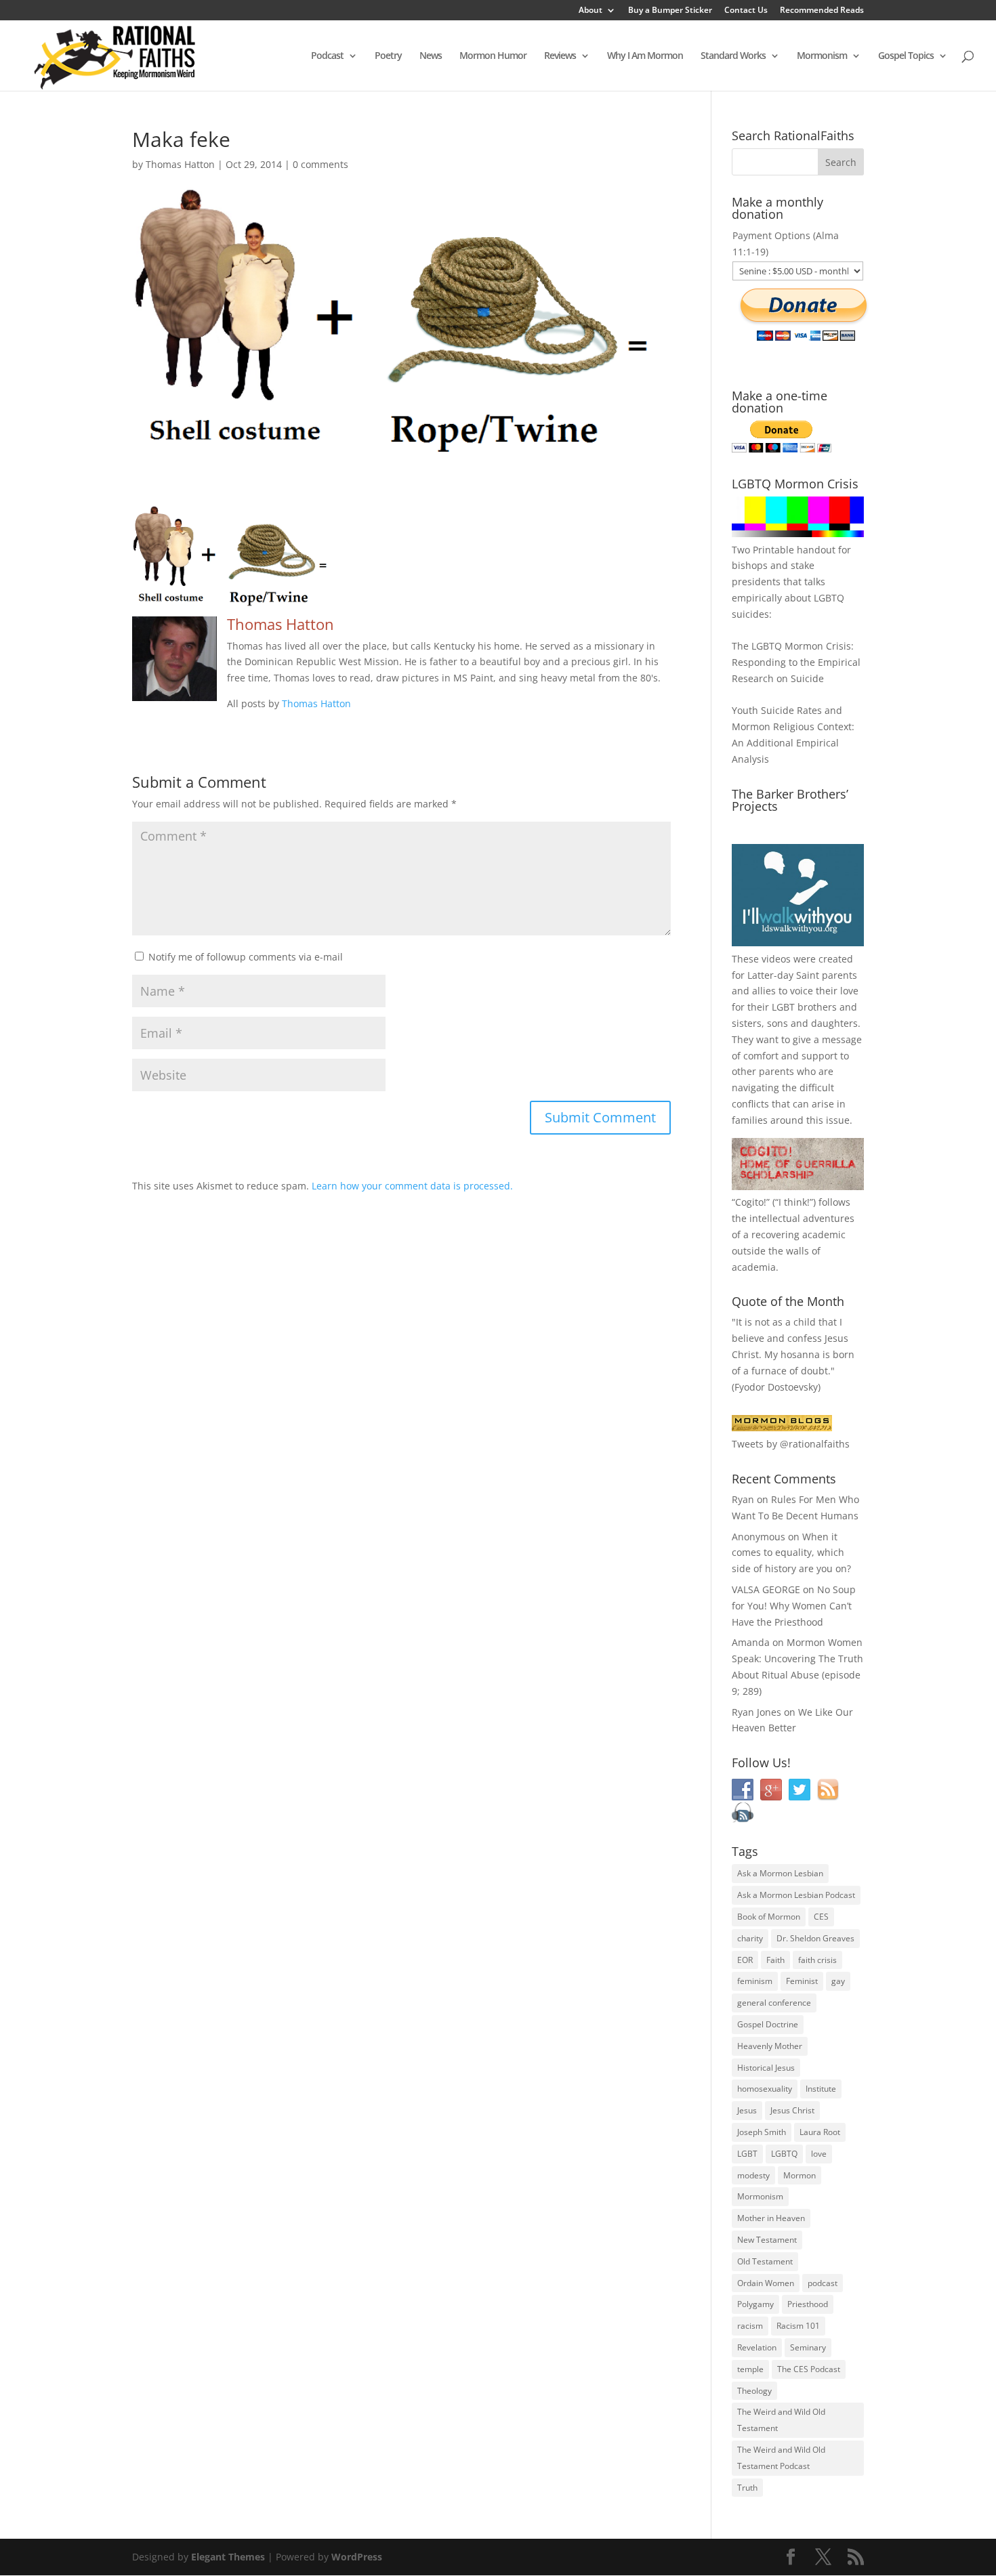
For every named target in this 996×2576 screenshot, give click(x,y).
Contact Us (746, 11)
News (431, 56)
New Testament (767, 2240)
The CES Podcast (809, 2369)
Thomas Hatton (180, 164)
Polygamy (755, 2304)
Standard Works (733, 56)
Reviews (560, 56)
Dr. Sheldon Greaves (815, 1938)
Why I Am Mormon (645, 56)
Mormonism (822, 56)
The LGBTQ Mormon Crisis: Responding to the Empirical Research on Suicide (796, 662)
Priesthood (808, 2304)
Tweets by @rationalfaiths (791, 1444)
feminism (755, 1981)
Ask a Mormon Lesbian (780, 1873)
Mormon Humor (493, 56)
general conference (774, 2003)
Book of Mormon (769, 1917)
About (590, 11)
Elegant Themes (228, 2557)
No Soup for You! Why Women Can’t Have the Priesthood (794, 1606)
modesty (753, 2175)
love (819, 2154)
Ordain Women (766, 2283)
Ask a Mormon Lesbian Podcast (796, 1895)
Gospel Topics (906, 56)
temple (750, 2369)
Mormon (800, 2175)
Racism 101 (798, 2326)
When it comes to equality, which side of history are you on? (791, 1553)
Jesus (747, 2110)
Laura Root (820, 2132)
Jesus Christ (792, 2110)
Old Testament (765, 2261)
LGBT (783, 1007)
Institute (821, 2089)
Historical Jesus (766, 2068)
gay (838, 1981)
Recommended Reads (822, 11)
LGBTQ (784, 2154)
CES (821, 1917)
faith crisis (817, 1960)
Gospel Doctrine (768, 2024)
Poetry (388, 56)
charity (750, 1938)
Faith (775, 1960)
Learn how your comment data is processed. (412, 1186)
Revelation (757, 2347)
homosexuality (765, 2089)
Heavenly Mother (770, 2046)
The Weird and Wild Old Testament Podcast (781, 2458)
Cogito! (751, 1202)
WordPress (357, 2557)
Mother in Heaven (771, 2218)
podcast (823, 2283)
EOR (745, 1960)
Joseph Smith (762, 2132)
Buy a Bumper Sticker (670, 11)
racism (750, 2326)
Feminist (802, 1981)
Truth (747, 2488)
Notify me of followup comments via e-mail (246, 957)
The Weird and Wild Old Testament (781, 2420)
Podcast (327, 56)
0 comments (320, 164)
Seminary (808, 2347)
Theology (754, 2391)
